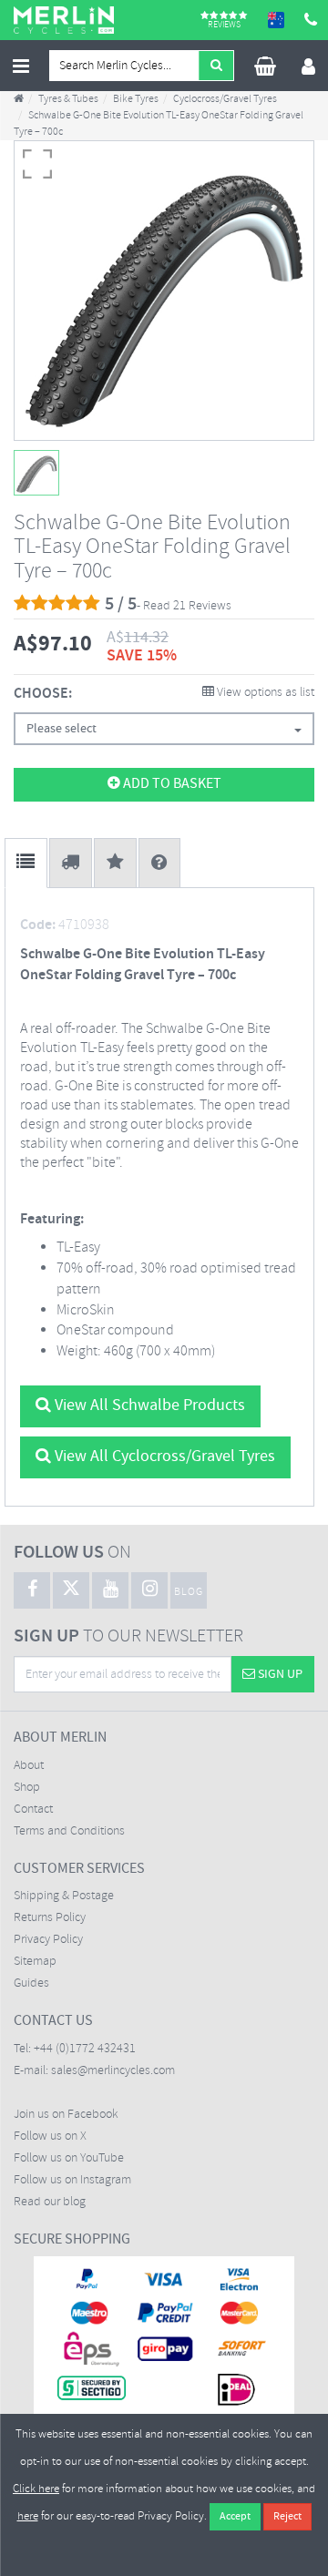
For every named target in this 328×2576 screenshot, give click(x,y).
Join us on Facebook (66, 2115)
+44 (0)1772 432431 (85, 2049)
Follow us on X (50, 2136)
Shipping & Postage (64, 1896)
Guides (31, 1983)
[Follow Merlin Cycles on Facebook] (32, 1590)
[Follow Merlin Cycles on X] (71, 1590)
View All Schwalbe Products (148, 1406)
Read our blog (50, 2202)
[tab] (26, 863)
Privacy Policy (48, 1940)
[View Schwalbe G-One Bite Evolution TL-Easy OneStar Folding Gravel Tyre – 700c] (36, 473)
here (28, 2516)
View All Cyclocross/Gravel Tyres (163, 1457)
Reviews (224, 24)
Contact (33, 1809)
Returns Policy (50, 1918)
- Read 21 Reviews (184, 606)
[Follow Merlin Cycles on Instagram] (149, 1590)
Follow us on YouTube (69, 2158)
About (29, 1766)
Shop (27, 1788)
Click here (36, 2489)
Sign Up (279, 1674)
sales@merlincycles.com (113, 2071)
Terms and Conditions (69, 1831)
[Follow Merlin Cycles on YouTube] (110, 1590)
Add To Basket (171, 784)
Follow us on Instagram (72, 2180)
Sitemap (35, 1962)
